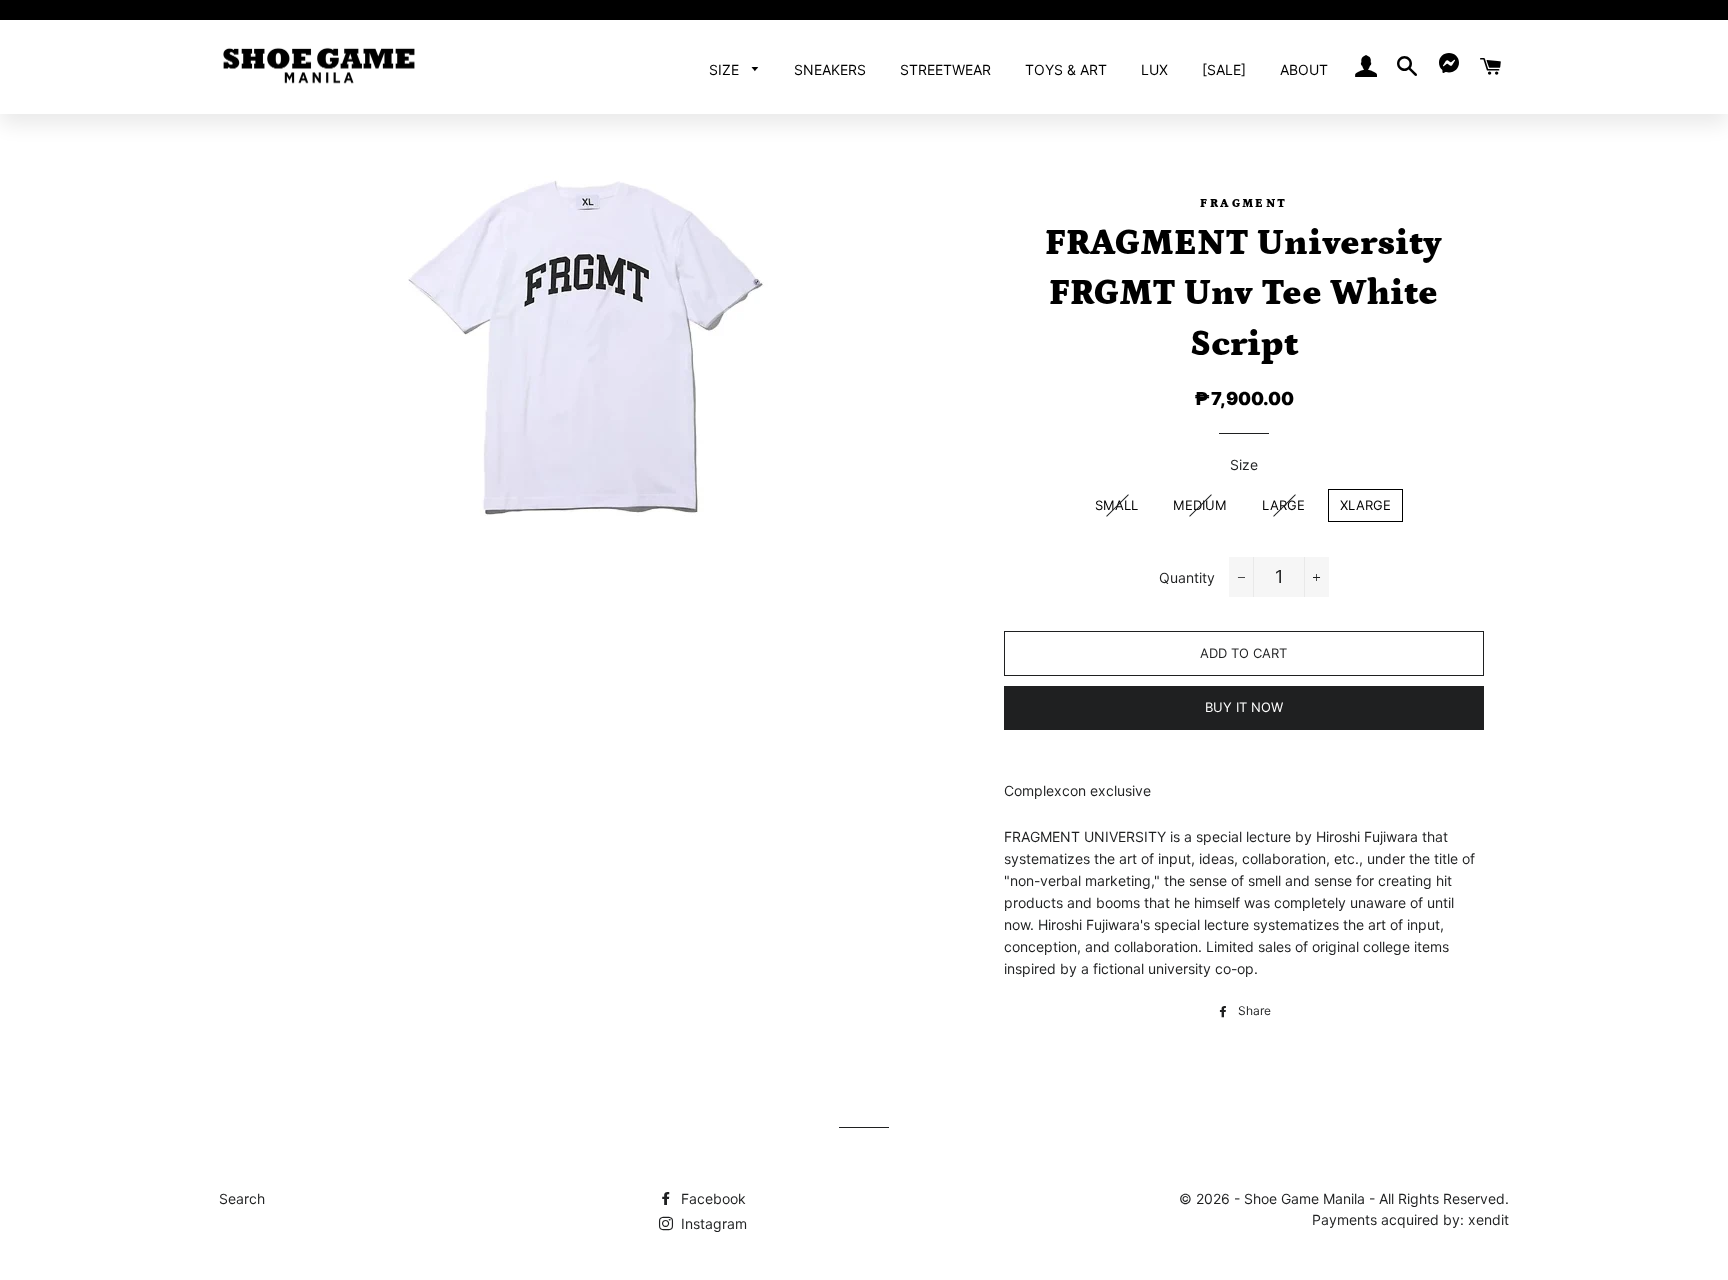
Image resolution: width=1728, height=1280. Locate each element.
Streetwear (945, 69)
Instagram (712, 1223)
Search (242, 1198)
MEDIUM (1200, 505)
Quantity (1187, 577)
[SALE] (1224, 69)
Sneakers (830, 69)
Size (726, 69)
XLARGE (1365, 505)
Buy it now (1244, 707)
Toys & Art (1066, 69)
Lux (1154, 69)
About (1304, 69)
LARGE (1283, 505)
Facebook (711, 1198)
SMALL (1116, 505)
